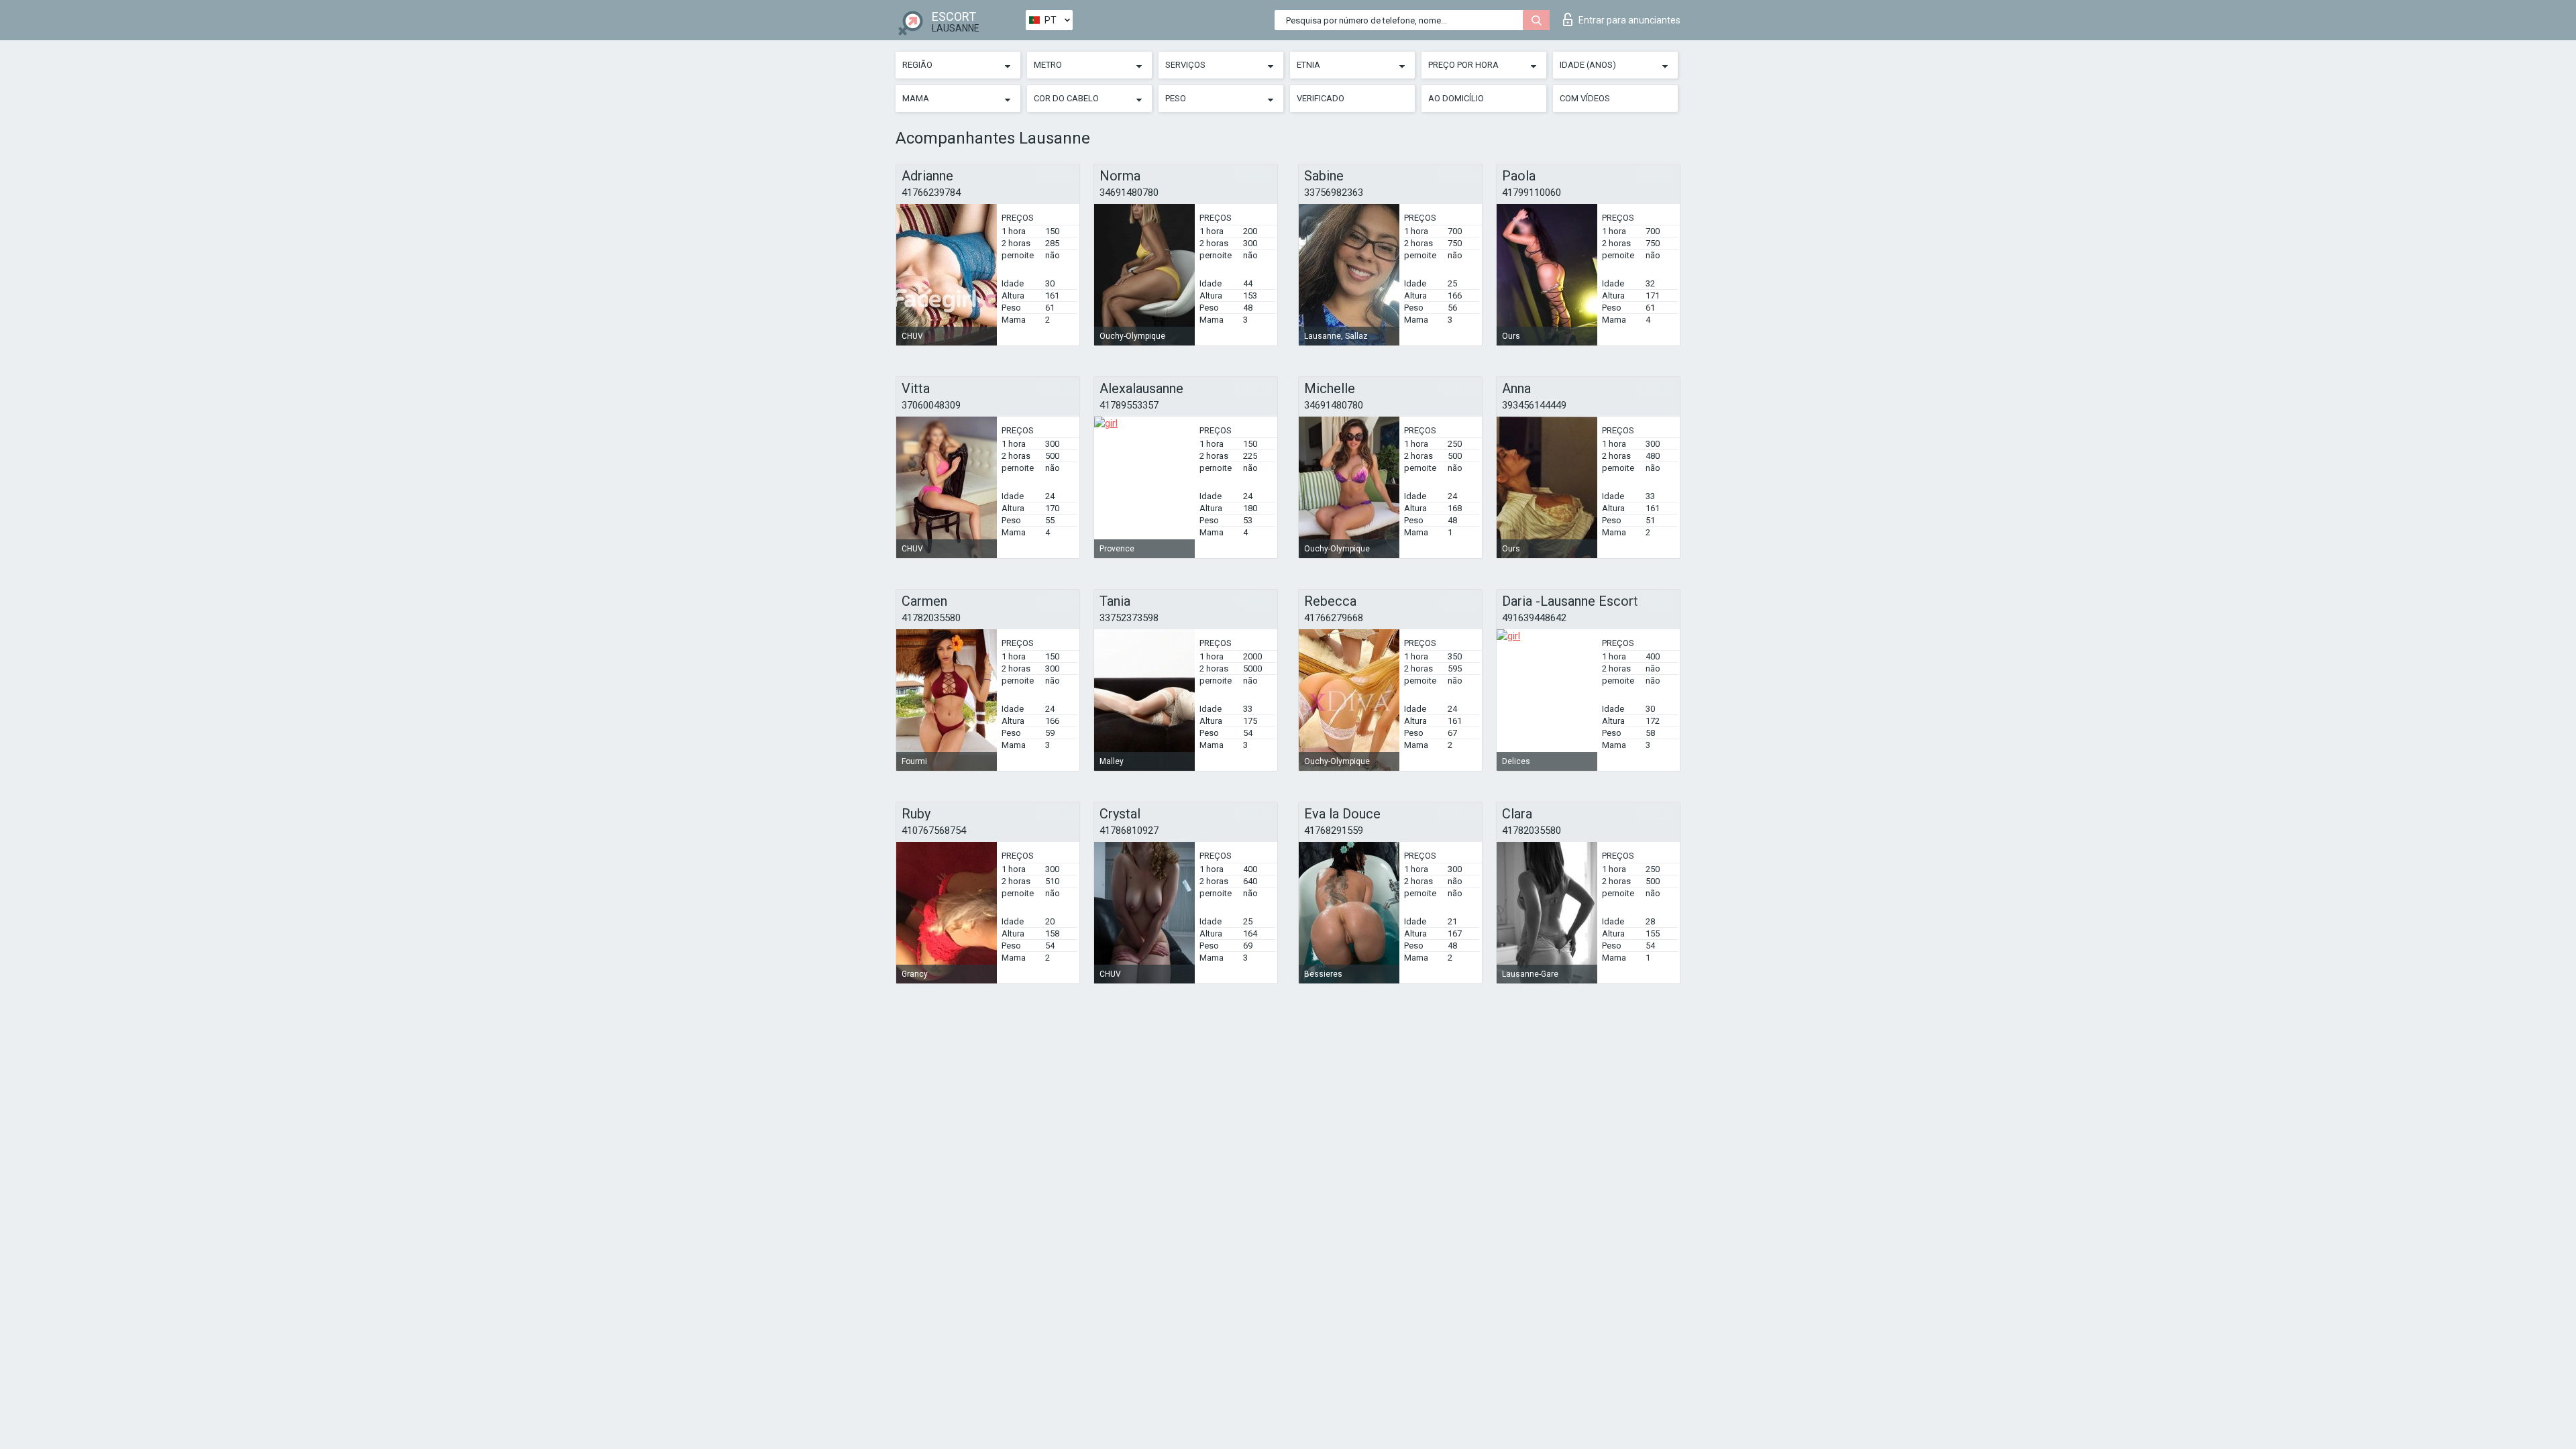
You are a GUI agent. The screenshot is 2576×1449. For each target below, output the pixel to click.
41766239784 (931, 193)
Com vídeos (1585, 98)
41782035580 (931, 618)
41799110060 (1532, 193)
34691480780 (1129, 193)
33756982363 (1334, 193)
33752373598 (1129, 618)
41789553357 (1129, 405)
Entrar (1629, 20)
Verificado (1321, 98)
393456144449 (1534, 405)
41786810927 (1129, 830)
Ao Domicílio (1456, 98)
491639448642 (1534, 618)
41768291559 (1334, 830)
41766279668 (1334, 618)
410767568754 (934, 830)
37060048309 (931, 405)
